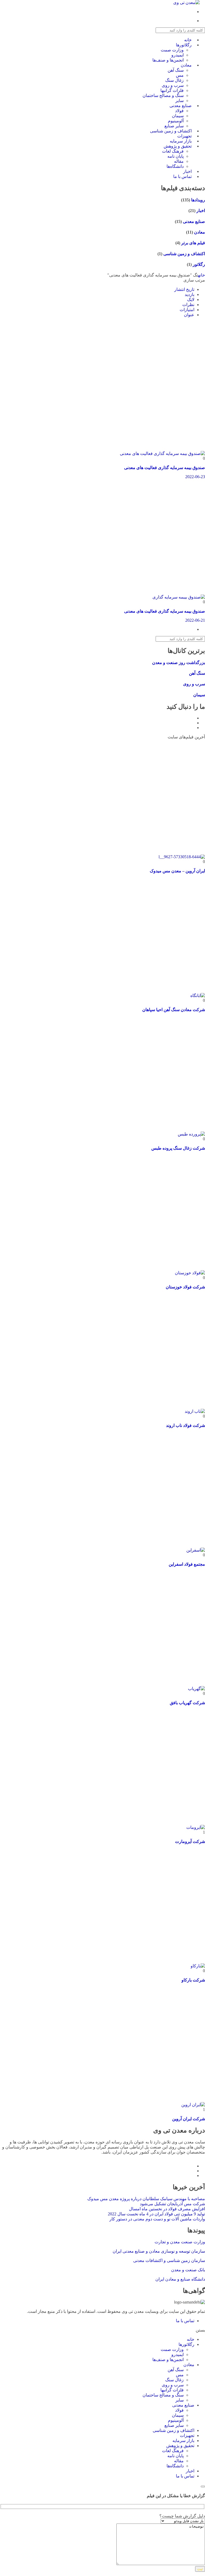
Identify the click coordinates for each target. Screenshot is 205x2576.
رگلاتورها (184, 45)
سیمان (178, 116)
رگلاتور (198, 264)
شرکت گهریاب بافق (187, 1703)
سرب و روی (173, 85)
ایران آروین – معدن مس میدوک (177, 871)
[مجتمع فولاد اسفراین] (196, 1550)
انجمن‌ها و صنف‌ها (168, 60)
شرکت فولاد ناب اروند (186, 1425)
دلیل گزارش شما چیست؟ (182, 2516)
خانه (202, 275)
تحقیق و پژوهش (178, 146)
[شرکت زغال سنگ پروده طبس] (191, 1134)
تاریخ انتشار (184, 289)
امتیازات (187, 310)
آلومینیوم (176, 2420)
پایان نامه (176, 156)
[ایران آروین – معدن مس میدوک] (182, 857)
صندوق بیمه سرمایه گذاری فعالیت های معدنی (165, 468)
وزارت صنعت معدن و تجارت (180, 2242)
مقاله (179, 161)
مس (180, 75)
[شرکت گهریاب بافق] (196, 1689)
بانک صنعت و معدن (188, 2270)
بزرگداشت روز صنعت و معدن (179, 663)
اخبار (200, 211)
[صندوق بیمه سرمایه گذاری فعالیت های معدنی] (162, 453)
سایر (180, 2400)
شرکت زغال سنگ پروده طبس (178, 1148)
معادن (186, 65)
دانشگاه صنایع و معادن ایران (180, 2279)
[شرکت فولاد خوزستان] (190, 1273)
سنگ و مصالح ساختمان (163, 95)
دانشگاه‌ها (175, 2466)
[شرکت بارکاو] (198, 1966)
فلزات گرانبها (172, 90)
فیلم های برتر (193, 243)
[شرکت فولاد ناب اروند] (195, 1411)
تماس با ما (182, 176)
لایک (191, 300)
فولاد (179, 111)
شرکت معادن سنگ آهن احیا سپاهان (174, 1010)
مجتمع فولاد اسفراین (187, 1564)
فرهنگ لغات (173, 151)
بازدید (190, 294)
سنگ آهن (176, 70)
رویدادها (198, 200)
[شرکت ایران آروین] (193, 2105)
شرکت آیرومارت (190, 1842)
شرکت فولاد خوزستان (185, 1287)
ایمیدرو (178, 55)
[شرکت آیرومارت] (196, 1827)
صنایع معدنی (181, 106)
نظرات (188, 305)
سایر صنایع (174, 2425)
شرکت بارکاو (193, 1980)
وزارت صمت (172, 50)
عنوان (189, 315)
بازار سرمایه (183, 2441)
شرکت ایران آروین (189, 2119)
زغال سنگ (174, 80)
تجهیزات (187, 2435)
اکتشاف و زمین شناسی (184, 254)
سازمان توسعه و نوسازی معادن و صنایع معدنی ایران (159, 2251)
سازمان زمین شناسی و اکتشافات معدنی (169, 2260)
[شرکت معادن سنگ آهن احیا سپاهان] (198, 996)
